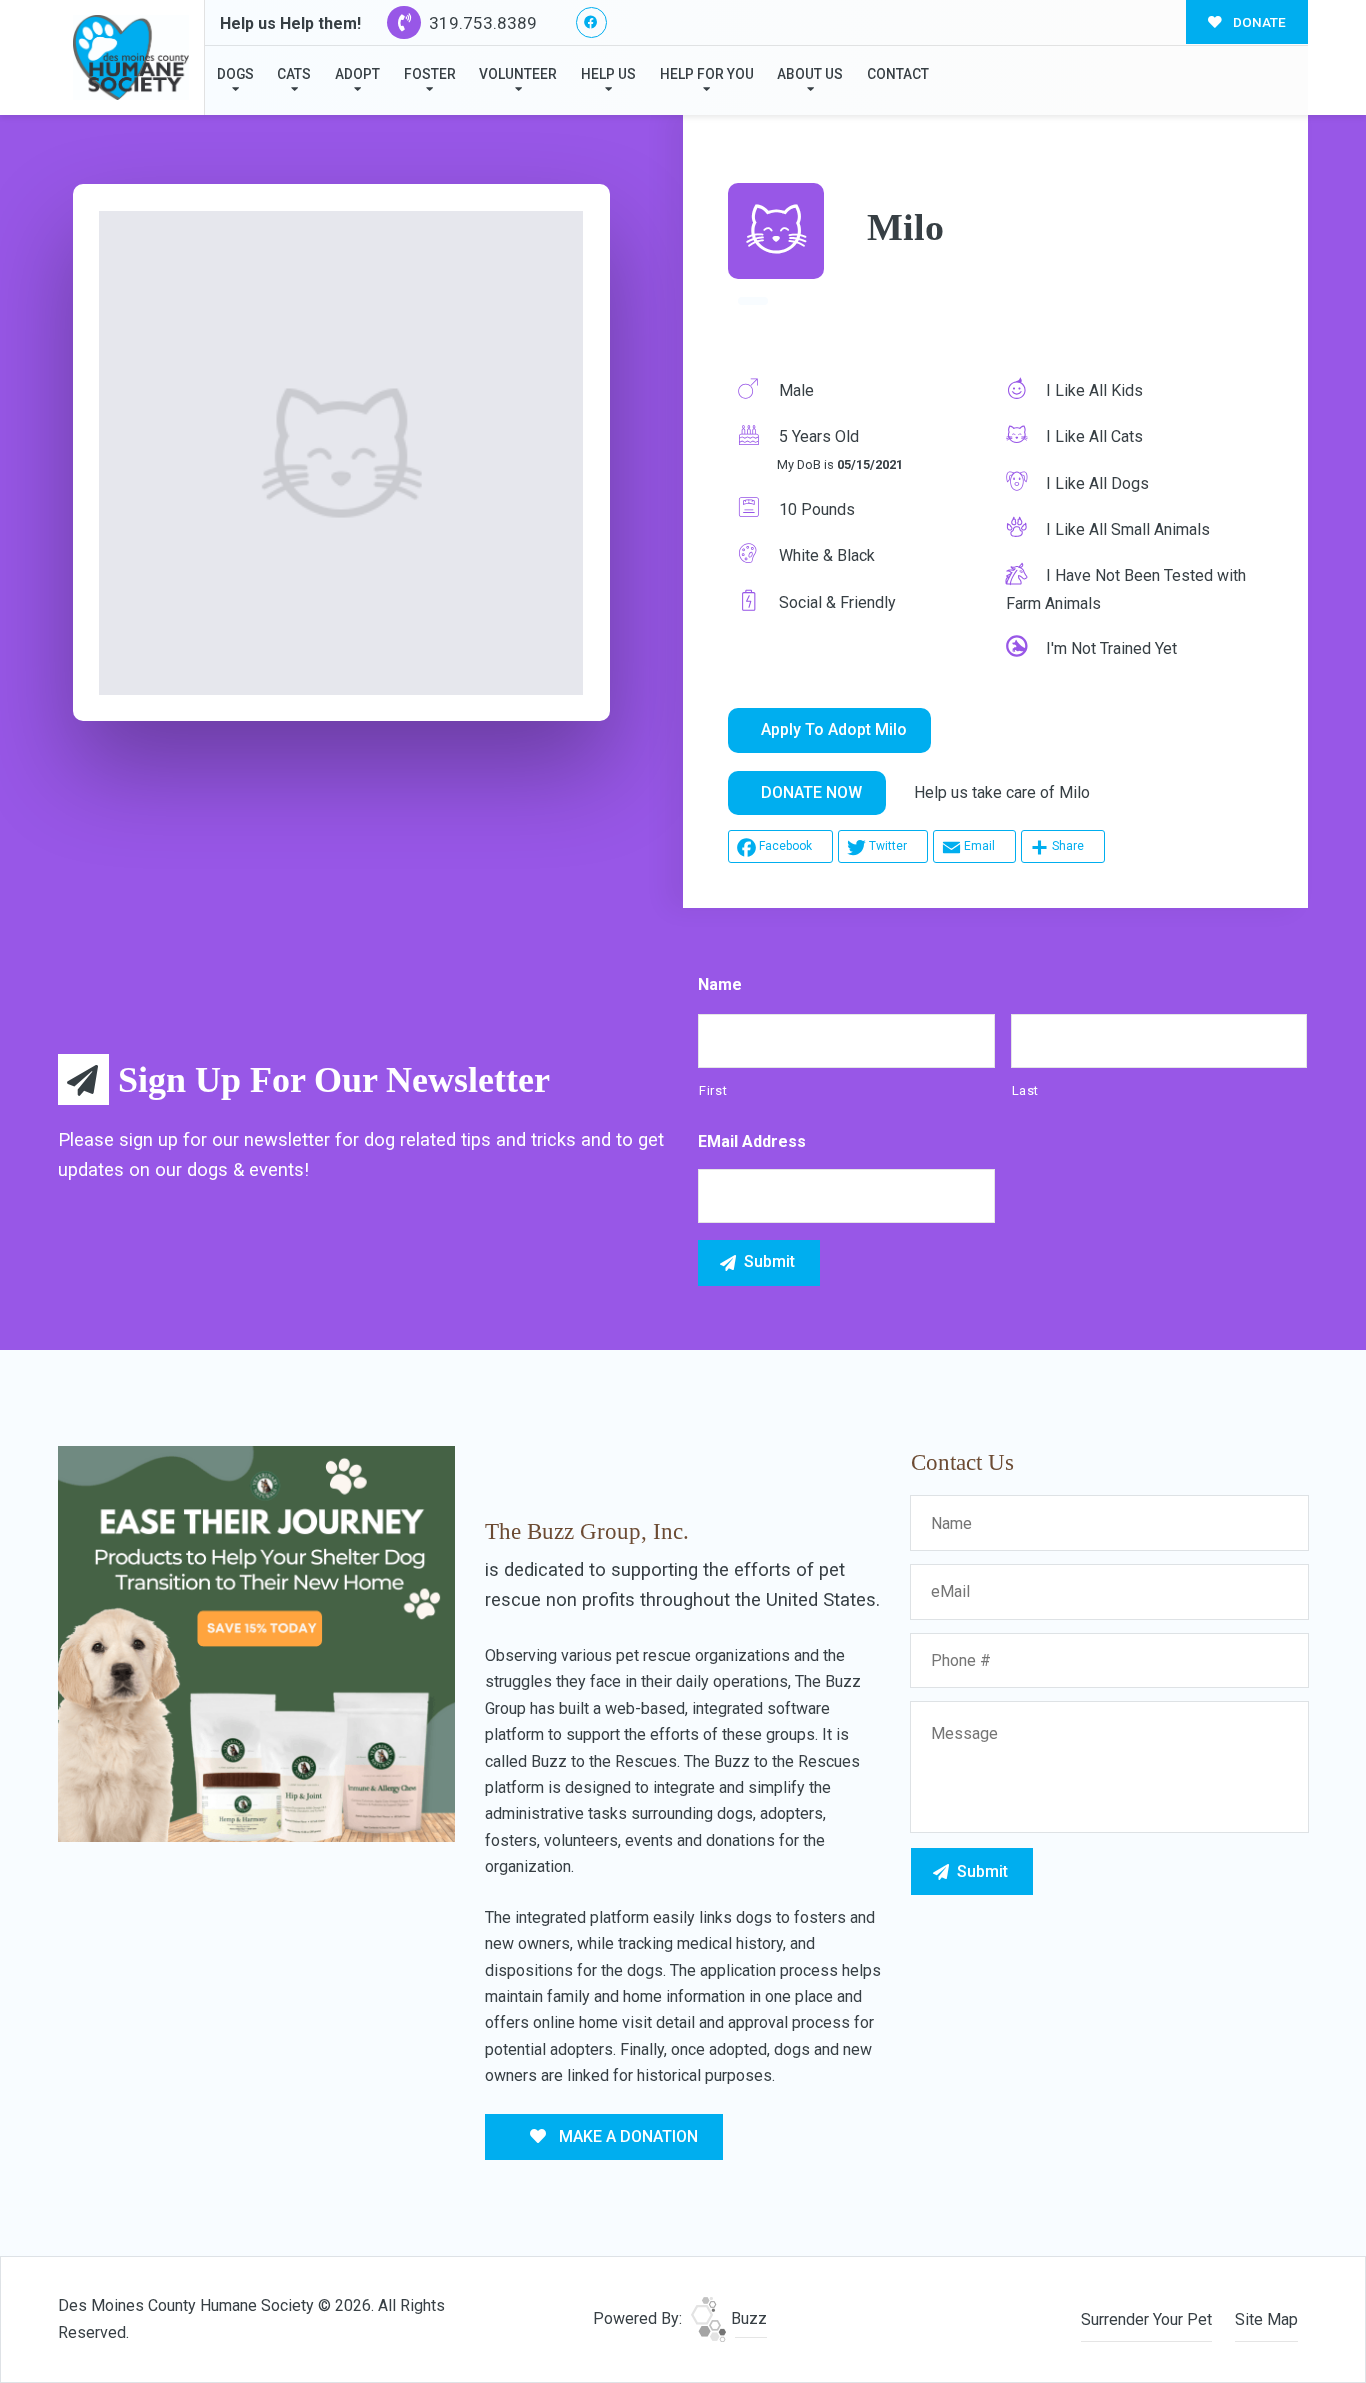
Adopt (357, 74)
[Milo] (341, 453)
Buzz (747, 2318)
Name (720, 984)
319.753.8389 (481, 23)
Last (1026, 1090)
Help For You (707, 74)
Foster (430, 74)
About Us (810, 74)
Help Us (608, 74)
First (713, 1090)
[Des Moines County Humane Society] (131, 57)
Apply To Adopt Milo (834, 729)
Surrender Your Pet (1146, 2319)
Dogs (235, 74)
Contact (898, 74)
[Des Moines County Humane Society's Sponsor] (256, 1642)
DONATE (1258, 22)
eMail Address (752, 1141)
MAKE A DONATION (626, 2136)
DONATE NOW (811, 792)
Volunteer (518, 74)
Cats (294, 74)
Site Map (1266, 2319)
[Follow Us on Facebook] (591, 22)
